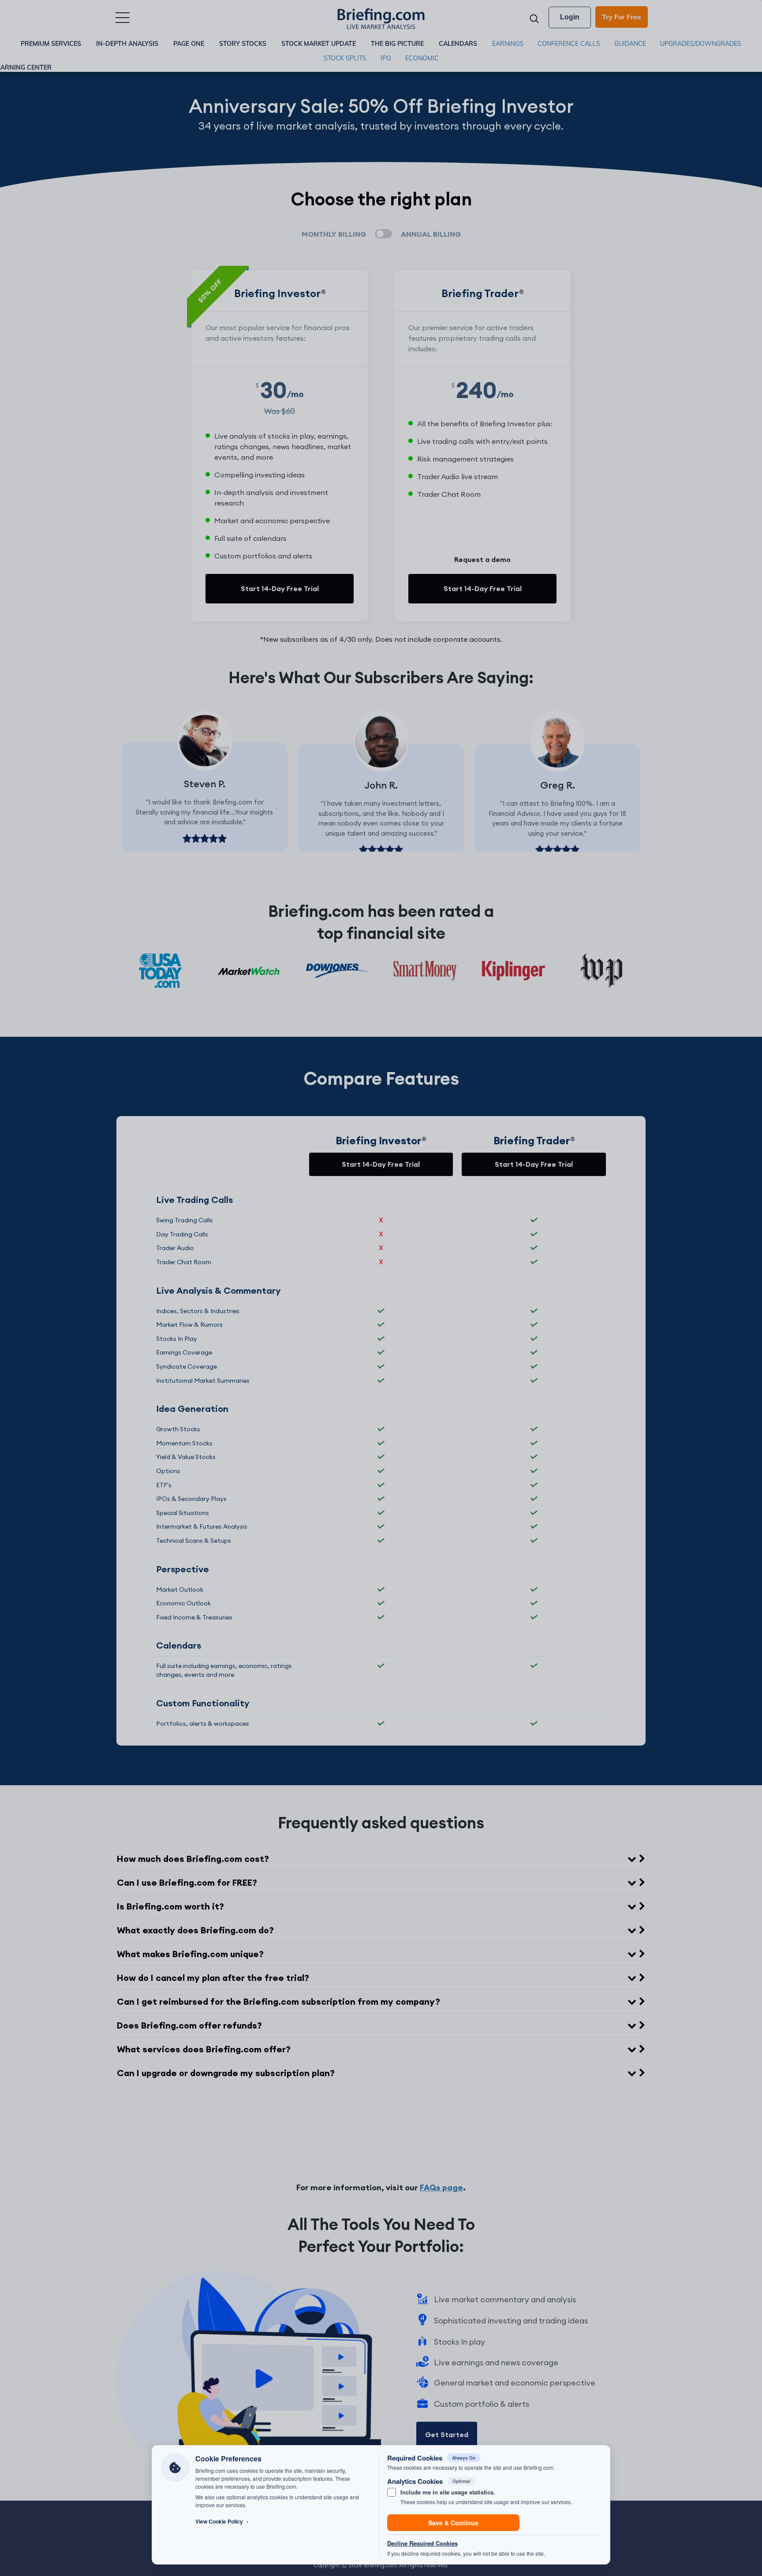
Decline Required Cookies (422, 2543)
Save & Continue (453, 2523)
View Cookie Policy (222, 2522)
